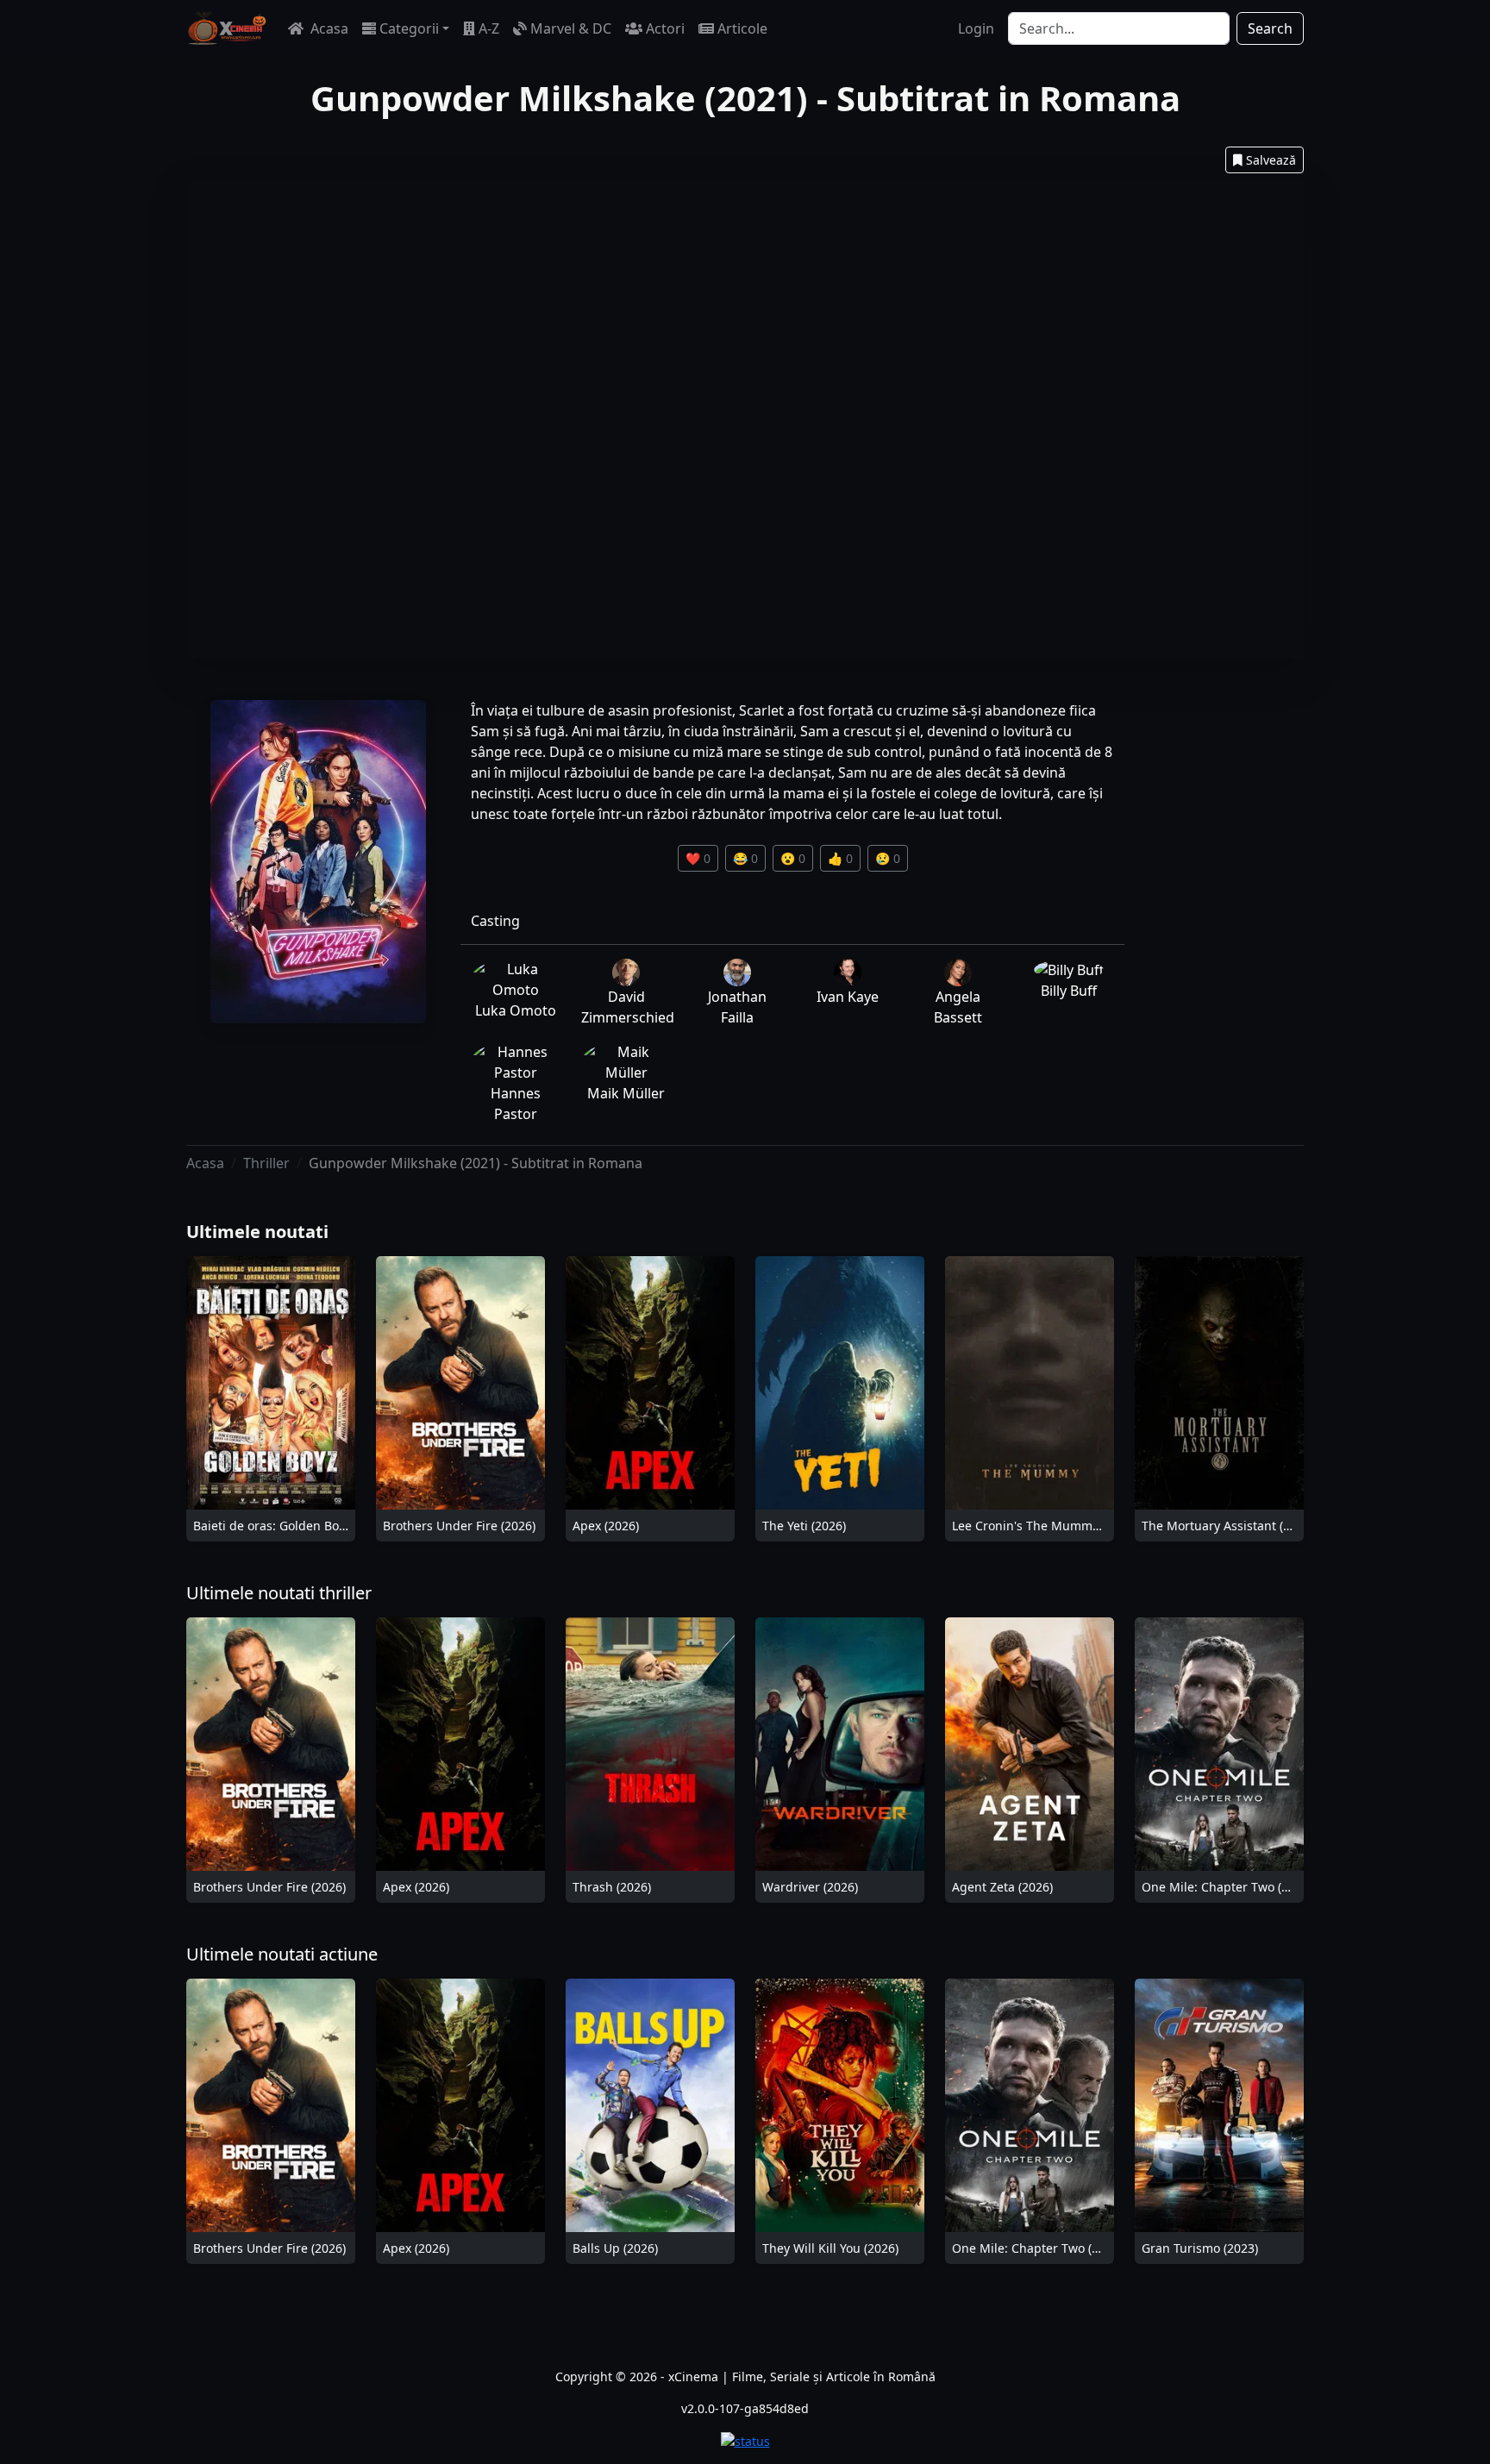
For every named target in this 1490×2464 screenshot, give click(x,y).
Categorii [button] (409, 28)
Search (1270, 28)
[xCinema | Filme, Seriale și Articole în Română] (227, 28)
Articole (742, 28)
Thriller (266, 1163)
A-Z (489, 28)
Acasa (328, 28)
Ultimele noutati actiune (282, 1954)
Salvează (1271, 160)
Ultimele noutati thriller (279, 1593)
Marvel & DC (571, 28)
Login (976, 28)
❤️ (698, 858)
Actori (665, 28)
